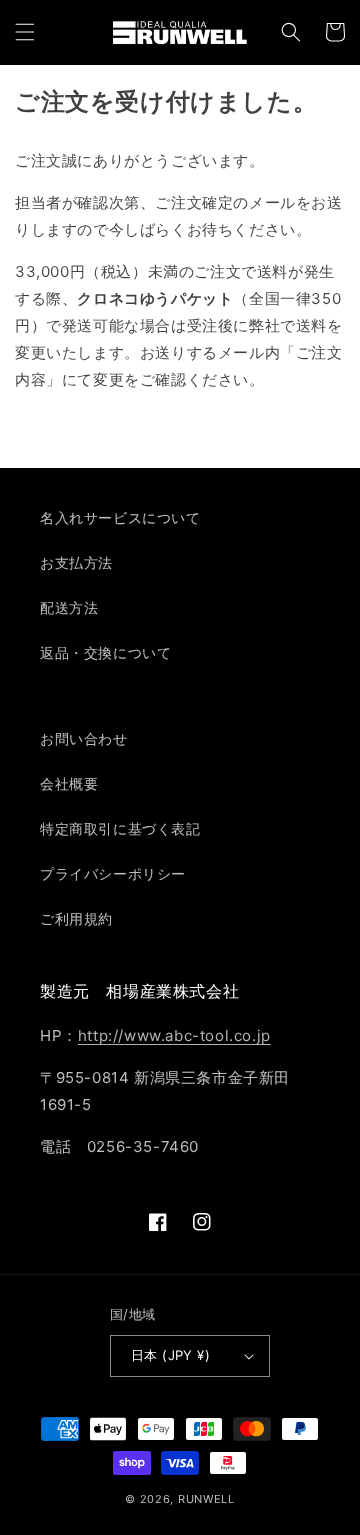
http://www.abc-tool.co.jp (174, 1035)
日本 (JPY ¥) (170, 1355)
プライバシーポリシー (113, 873)
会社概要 (69, 783)
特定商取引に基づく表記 (120, 828)
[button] (25, 32)
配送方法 (69, 607)
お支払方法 (76, 562)
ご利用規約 (76, 918)
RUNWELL (206, 1499)
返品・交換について (105, 652)
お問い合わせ (84, 738)
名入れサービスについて (120, 517)
